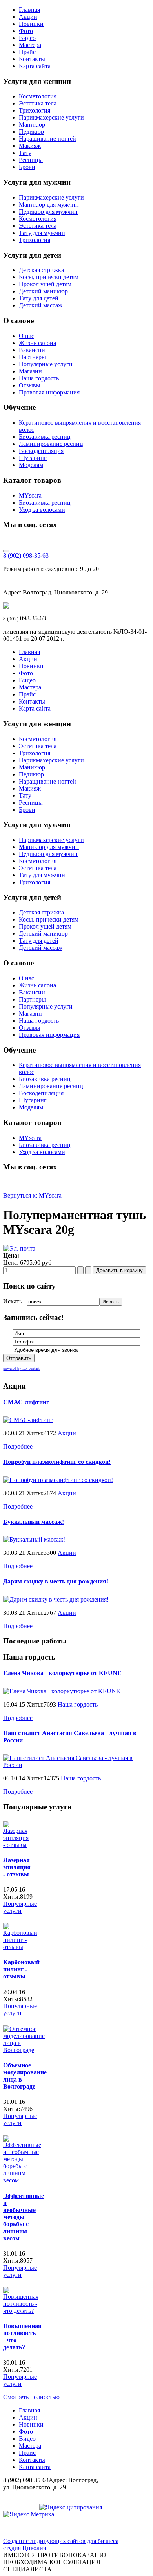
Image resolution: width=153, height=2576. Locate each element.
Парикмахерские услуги (51, 117)
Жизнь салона (37, 343)
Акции (28, 17)
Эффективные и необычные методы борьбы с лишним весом (24, 2217)
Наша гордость (39, 378)
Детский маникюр (43, 291)
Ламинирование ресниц (51, 444)
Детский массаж (41, 305)
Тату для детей (39, 298)
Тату (25, 153)
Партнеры (32, 357)
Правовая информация (49, 392)
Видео (27, 38)
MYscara (30, 495)
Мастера (30, 45)
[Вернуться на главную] (6, 606)
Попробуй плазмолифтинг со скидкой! (57, 1462)
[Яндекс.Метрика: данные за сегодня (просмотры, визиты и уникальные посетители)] (29, 2514)
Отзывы (30, 385)
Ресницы (31, 160)
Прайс (27, 52)
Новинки (31, 24)
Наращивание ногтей (47, 139)
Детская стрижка (41, 270)
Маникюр (32, 125)
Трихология (35, 110)
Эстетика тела (38, 103)
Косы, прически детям (49, 277)
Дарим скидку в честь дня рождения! (56, 1581)
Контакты (32, 59)
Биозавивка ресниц (45, 437)
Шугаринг (33, 458)
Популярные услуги (46, 364)
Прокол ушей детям (45, 284)
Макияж (30, 146)
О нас (26, 336)
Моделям (31, 465)
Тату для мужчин (42, 233)
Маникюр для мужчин (49, 205)
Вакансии (32, 350)
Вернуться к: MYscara (32, 1195)
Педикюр (31, 132)
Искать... (15, 1301)
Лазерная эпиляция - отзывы (17, 1867)
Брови (27, 167)
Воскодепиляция (41, 451)
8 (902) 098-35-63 (26, 555)
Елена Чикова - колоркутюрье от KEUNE (62, 1673)
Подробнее (18, 1446)
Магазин (30, 371)
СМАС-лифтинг (26, 1402)
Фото (26, 31)
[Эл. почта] (19, 1248)
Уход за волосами (42, 510)
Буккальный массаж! (34, 1522)
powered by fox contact (21, 1368)
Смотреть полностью (31, 2397)
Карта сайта (35, 66)
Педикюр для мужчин (48, 212)
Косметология (38, 96)
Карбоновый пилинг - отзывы (21, 1969)
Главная (29, 10)
